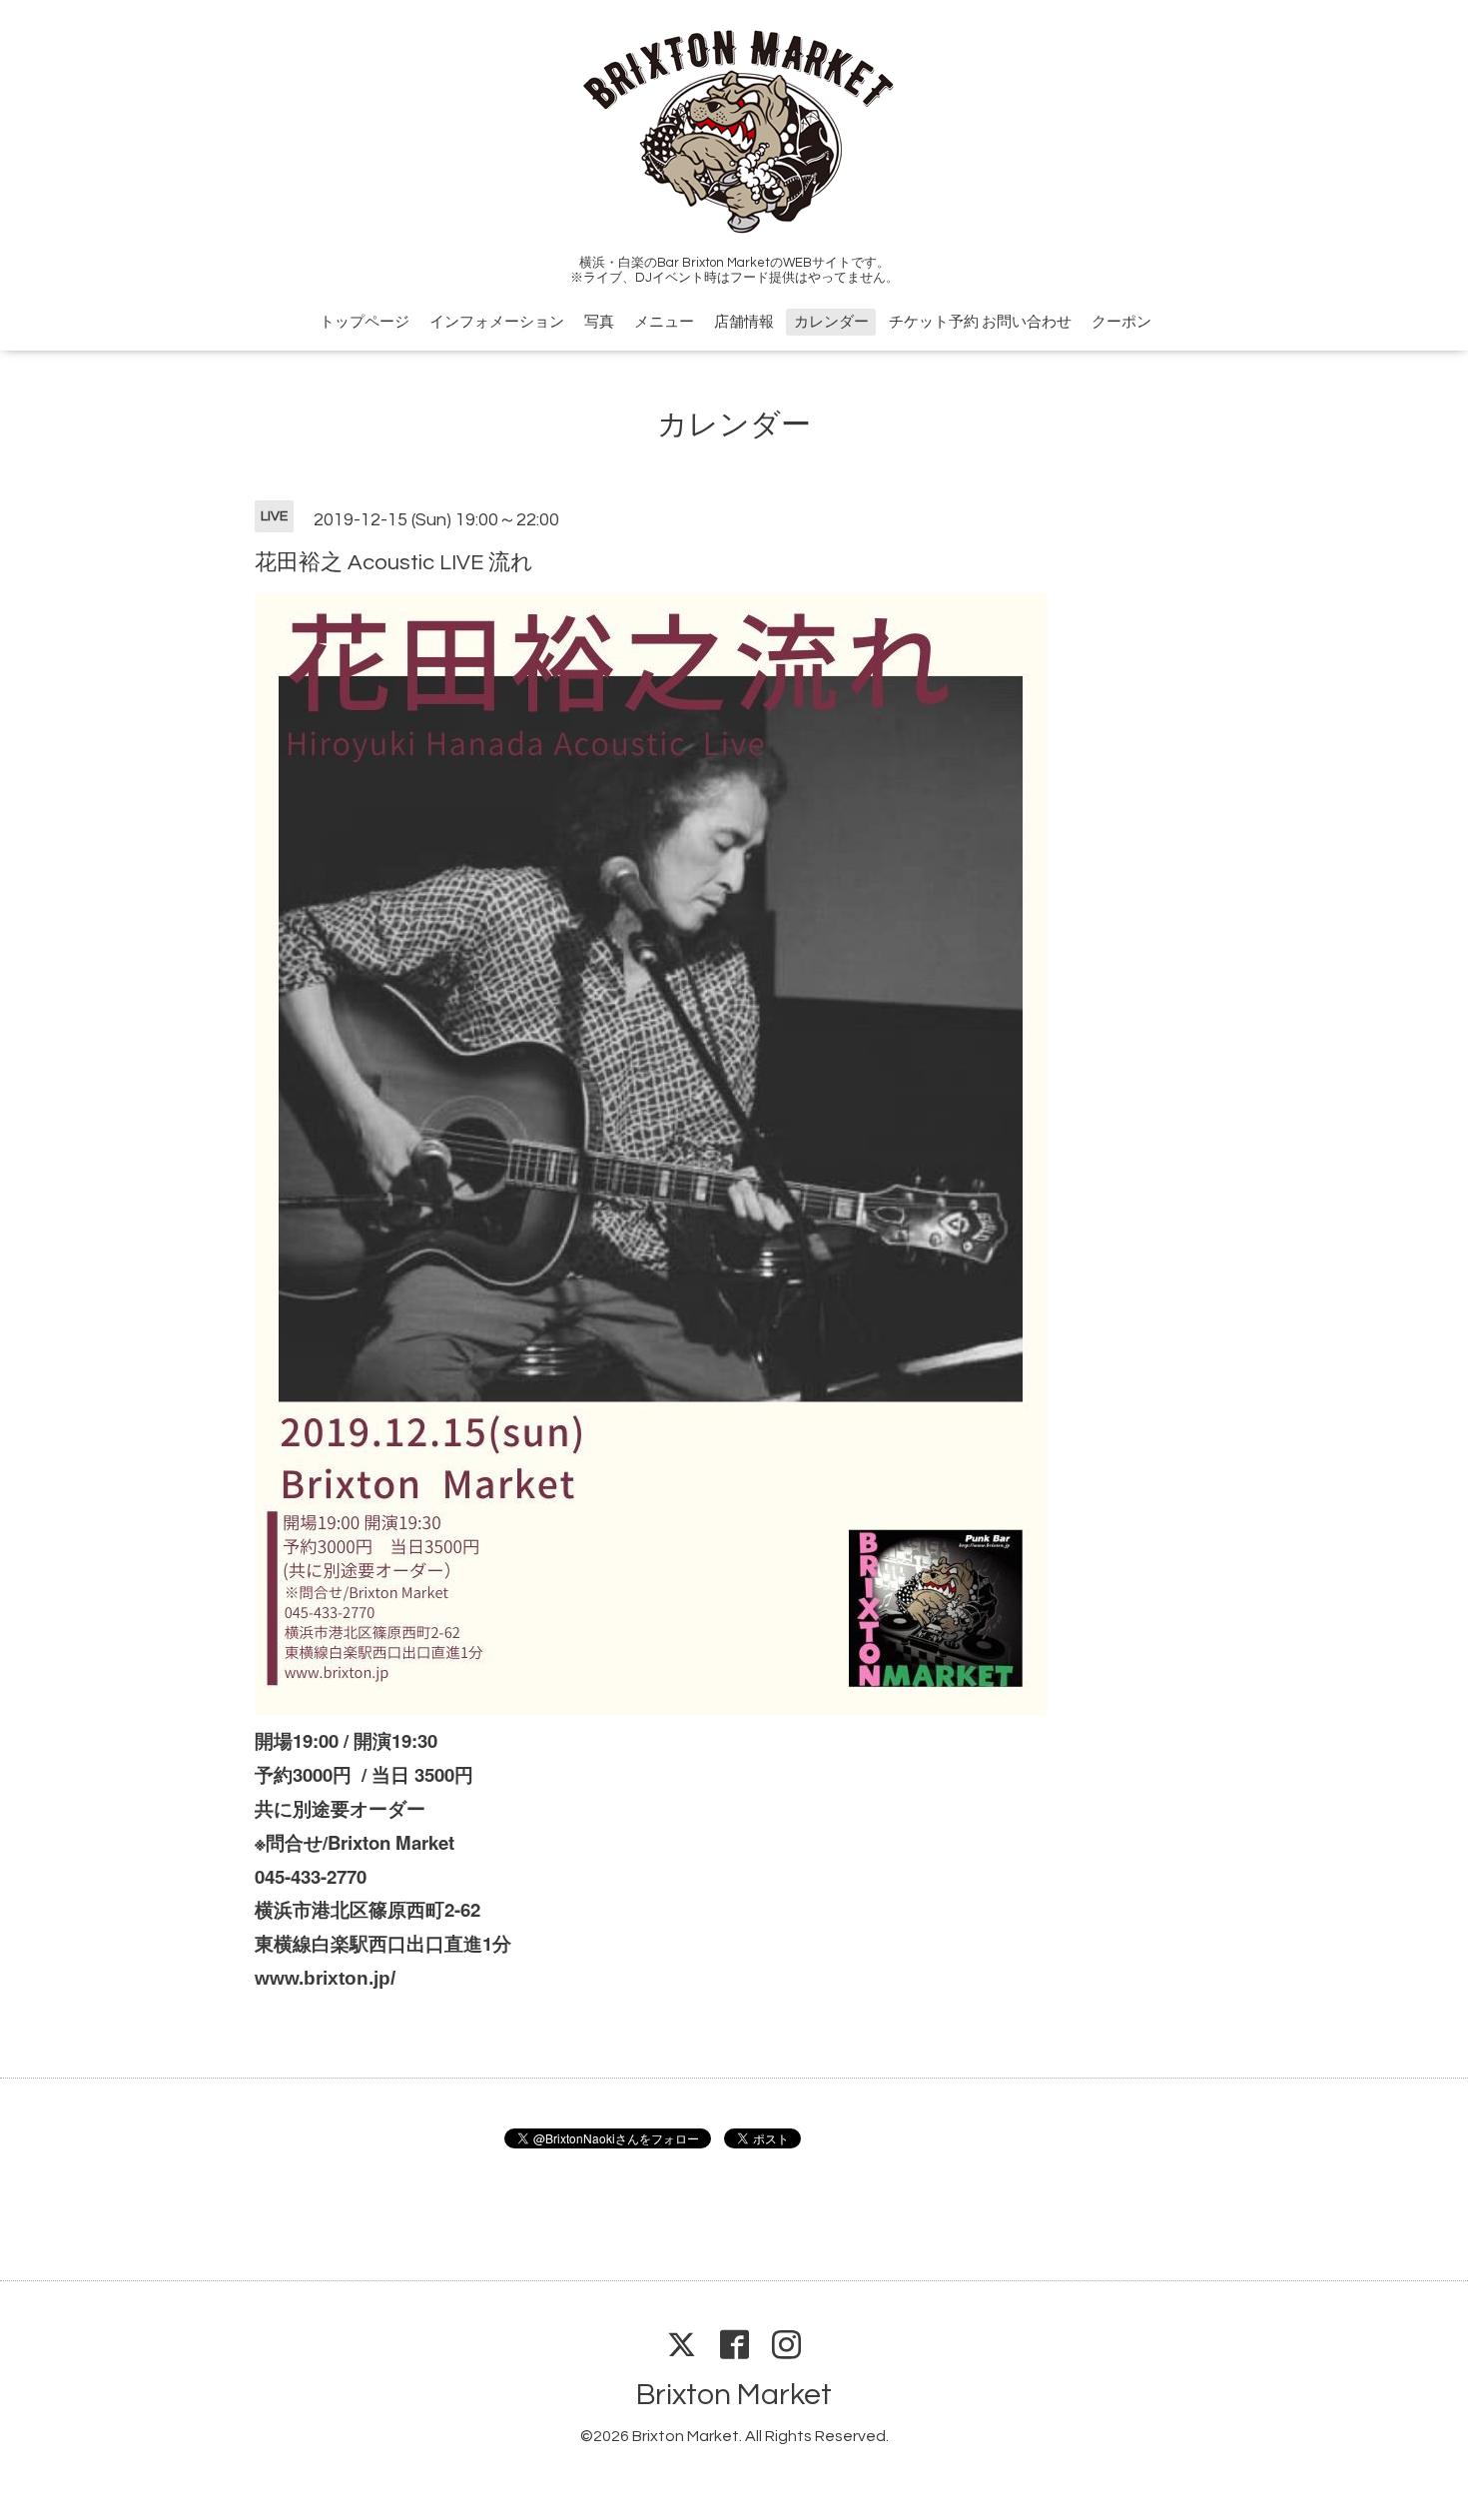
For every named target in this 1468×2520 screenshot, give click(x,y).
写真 (599, 322)
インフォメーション (497, 322)
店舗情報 (744, 322)
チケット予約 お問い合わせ (980, 322)
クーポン (1121, 322)
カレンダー (831, 322)
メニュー (664, 322)
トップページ (365, 322)
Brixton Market (734, 2395)
